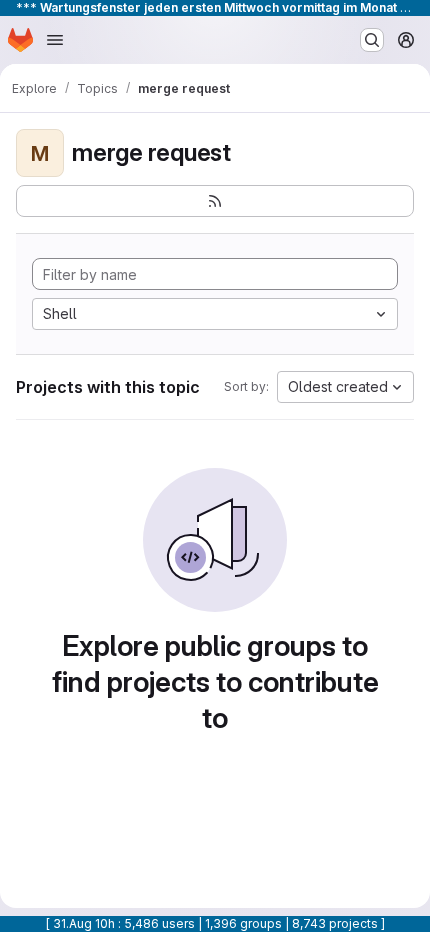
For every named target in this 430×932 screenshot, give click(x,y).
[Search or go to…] (372, 40)
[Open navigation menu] (55, 40)
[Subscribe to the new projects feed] (215, 201)
